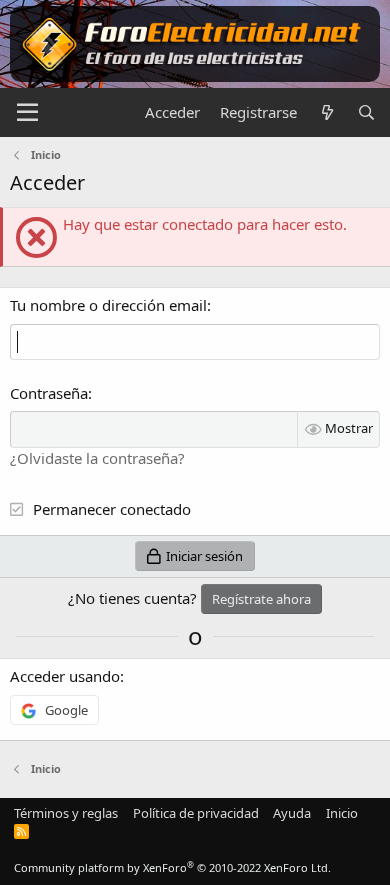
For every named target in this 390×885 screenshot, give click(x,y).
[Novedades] (326, 112)
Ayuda (292, 813)
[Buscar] (366, 112)
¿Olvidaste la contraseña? (97, 458)
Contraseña (49, 393)
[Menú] (27, 113)
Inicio (342, 813)
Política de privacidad (196, 813)
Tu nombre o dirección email (108, 305)
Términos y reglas (66, 813)
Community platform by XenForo (172, 867)
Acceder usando (65, 676)
